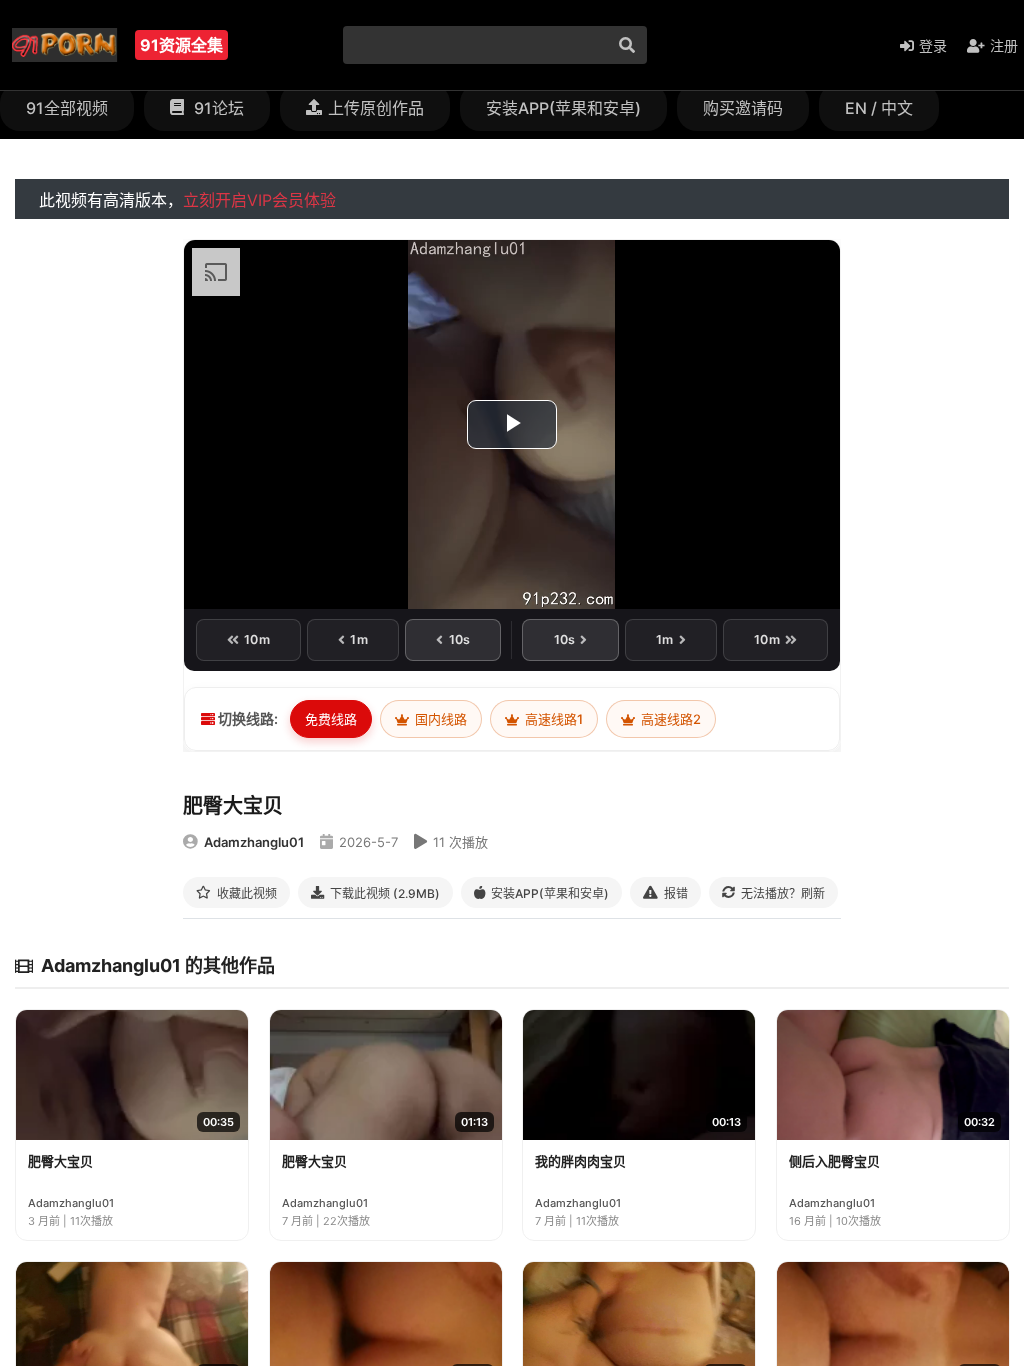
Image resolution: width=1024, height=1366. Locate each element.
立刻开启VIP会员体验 (259, 200)
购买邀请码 (743, 108)
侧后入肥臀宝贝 (834, 1161)
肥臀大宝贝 (60, 1161)
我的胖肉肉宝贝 (580, 1161)
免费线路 (331, 719)
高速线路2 (669, 719)
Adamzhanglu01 (254, 842)
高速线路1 (552, 719)
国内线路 (439, 719)
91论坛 (217, 108)
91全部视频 (67, 108)
